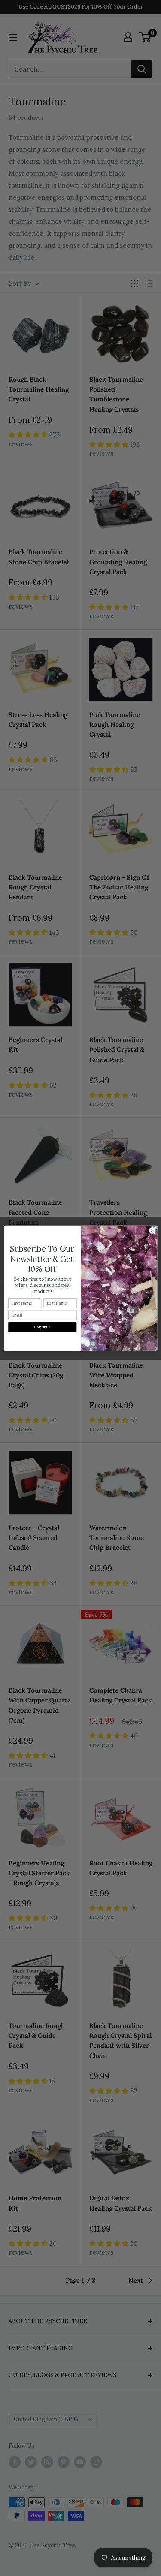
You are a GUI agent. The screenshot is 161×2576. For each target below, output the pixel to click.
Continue (42, 1327)
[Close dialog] (152, 1230)
